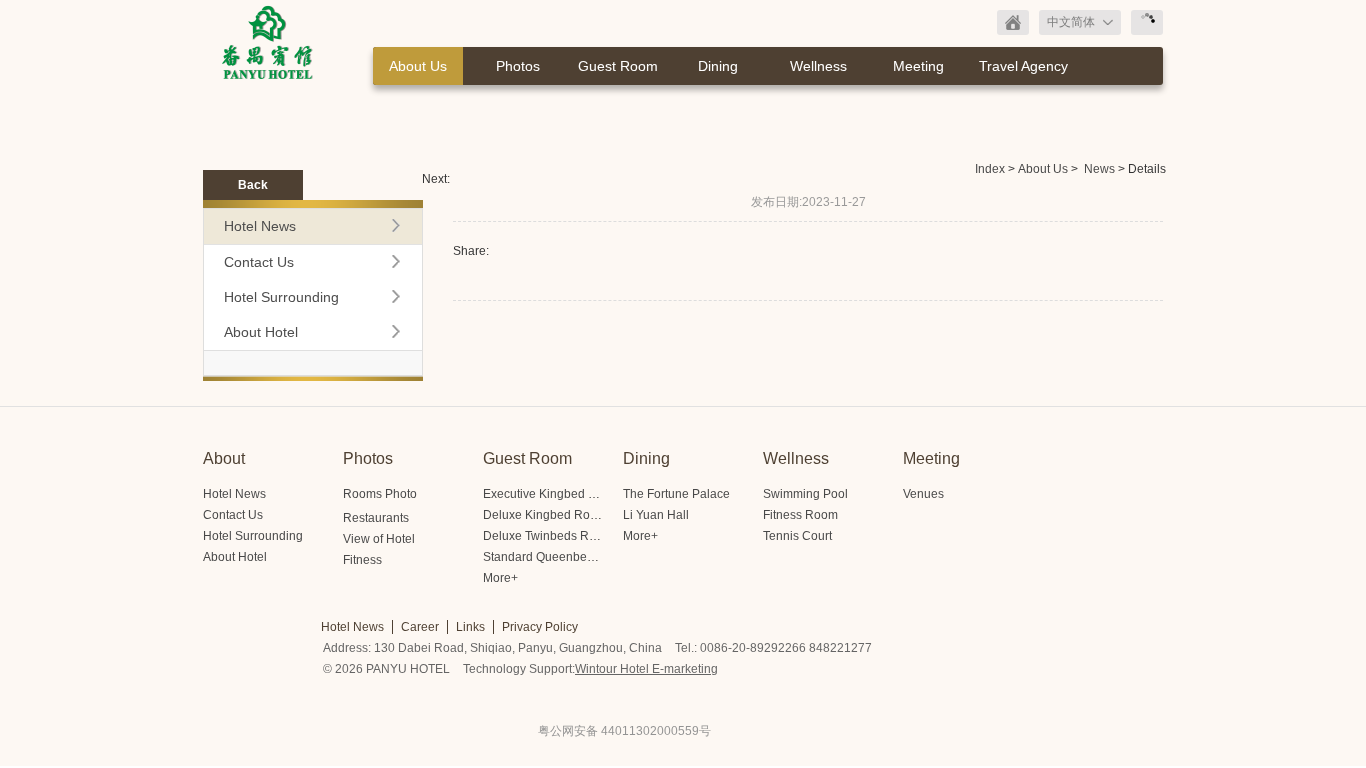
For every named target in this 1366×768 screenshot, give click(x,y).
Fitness (362, 560)
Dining (718, 66)
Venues (923, 494)
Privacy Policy (540, 627)
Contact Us (259, 262)
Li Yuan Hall (656, 515)
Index (990, 169)
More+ (500, 578)
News (1099, 169)
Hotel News (260, 226)
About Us (418, 66)
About (224, 458)
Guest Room (618, 66)
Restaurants (376, 518)
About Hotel (261, 332)
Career (420, 627)
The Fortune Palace (676, 494)
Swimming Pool (805, 494)
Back (1013, 22)
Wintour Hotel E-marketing (646, 669)
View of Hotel (379, 539)
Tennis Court (797, 536)
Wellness (818, 66)
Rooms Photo (380, 494)
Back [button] (253, 185)
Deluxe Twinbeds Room (548, 536)
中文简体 (1071, 22)
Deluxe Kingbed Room (545, 515)
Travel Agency (1023, 66)
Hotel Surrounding (281, 297)
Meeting (918, 66)
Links (470, 627)
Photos (518, 66)
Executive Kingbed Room (552, 494)
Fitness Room (800, 515)
